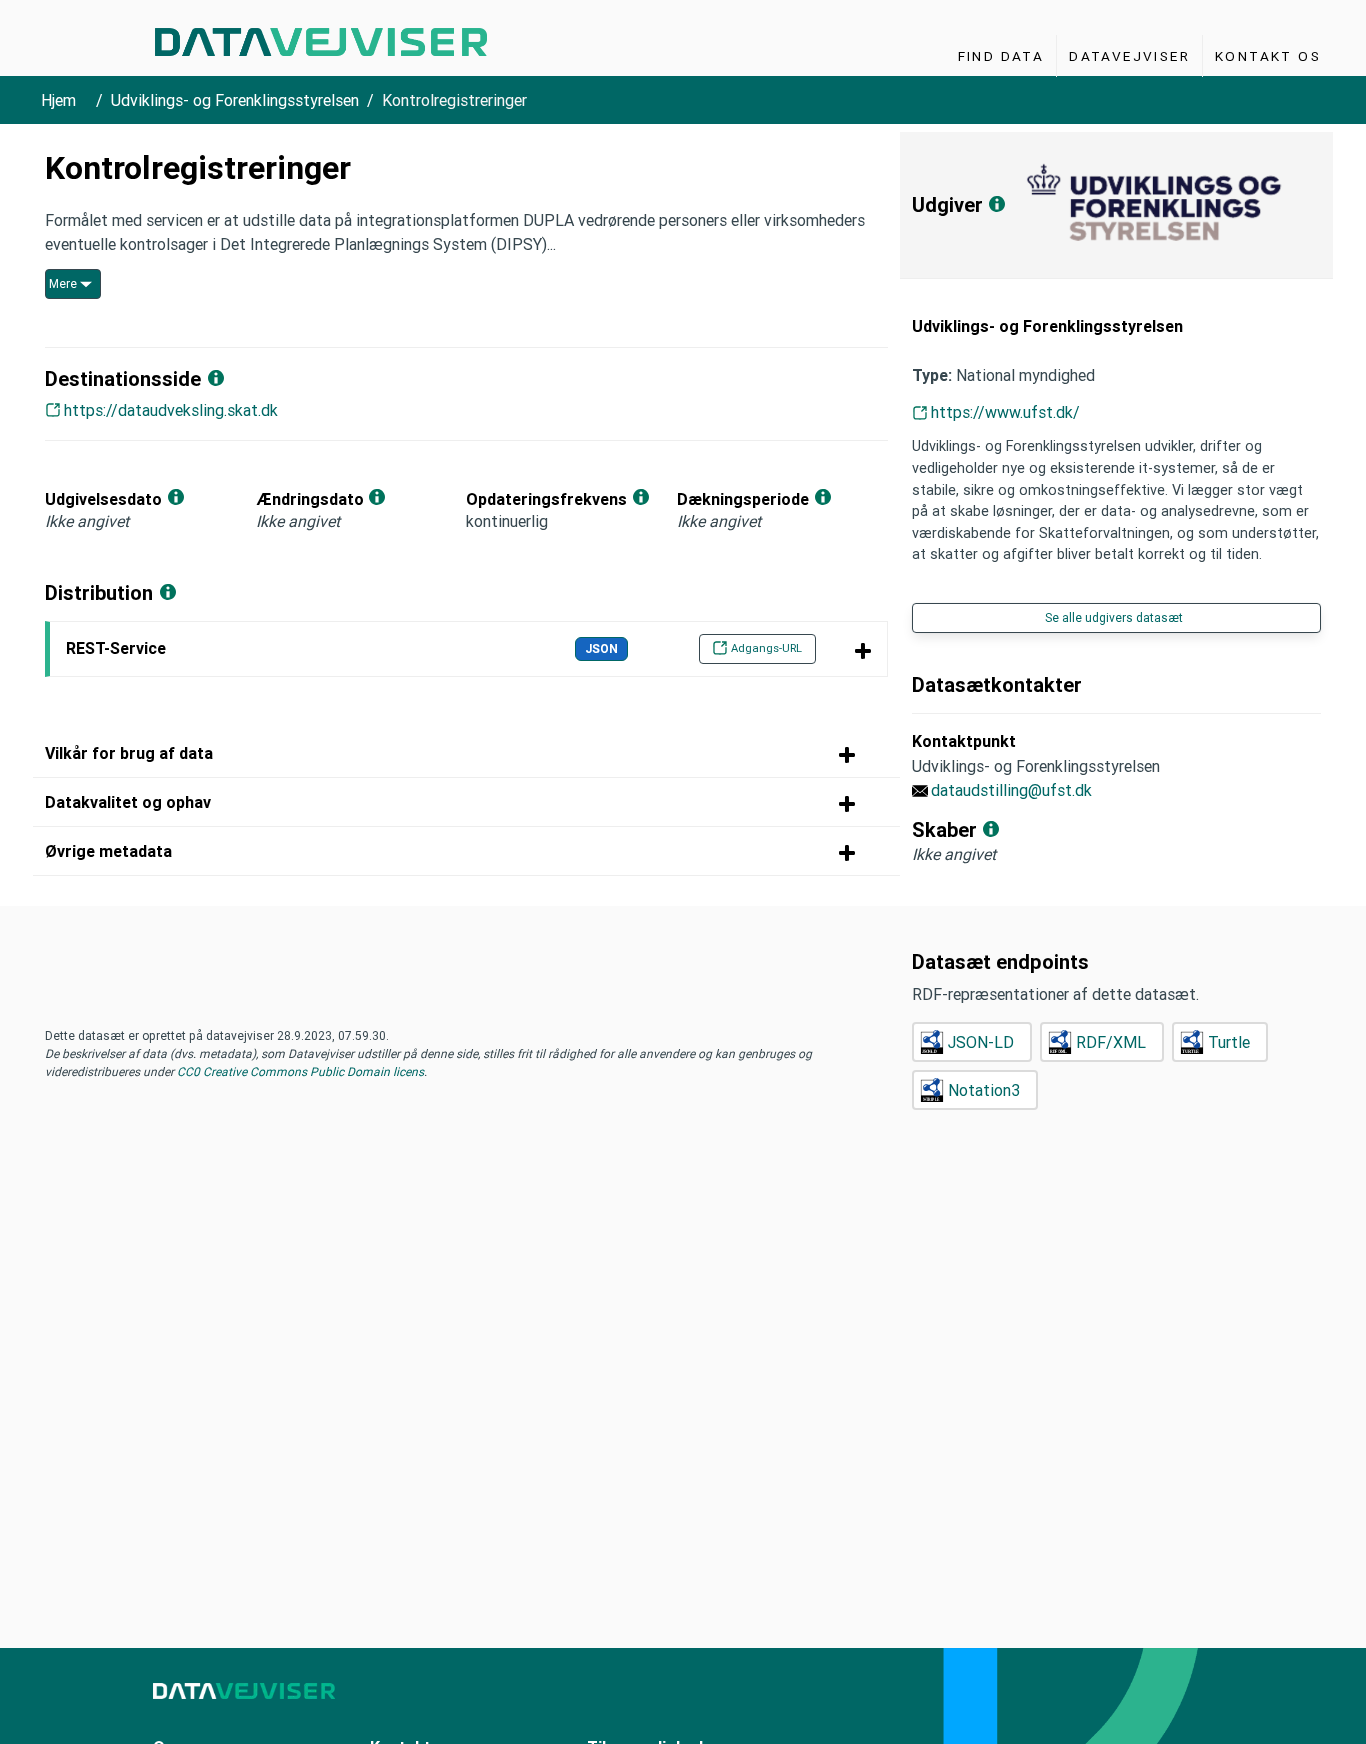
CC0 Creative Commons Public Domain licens (299, 1071)
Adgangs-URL (766, 648)
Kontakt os (1268, 56)
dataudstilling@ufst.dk (1011, 790)
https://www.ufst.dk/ (1005, 412)
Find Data (1001, 56)
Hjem (58, 100)
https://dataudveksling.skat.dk (171, 410)
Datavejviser (1129, 56)
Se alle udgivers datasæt (1114, 617)
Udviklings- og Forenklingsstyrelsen (235, 100)
